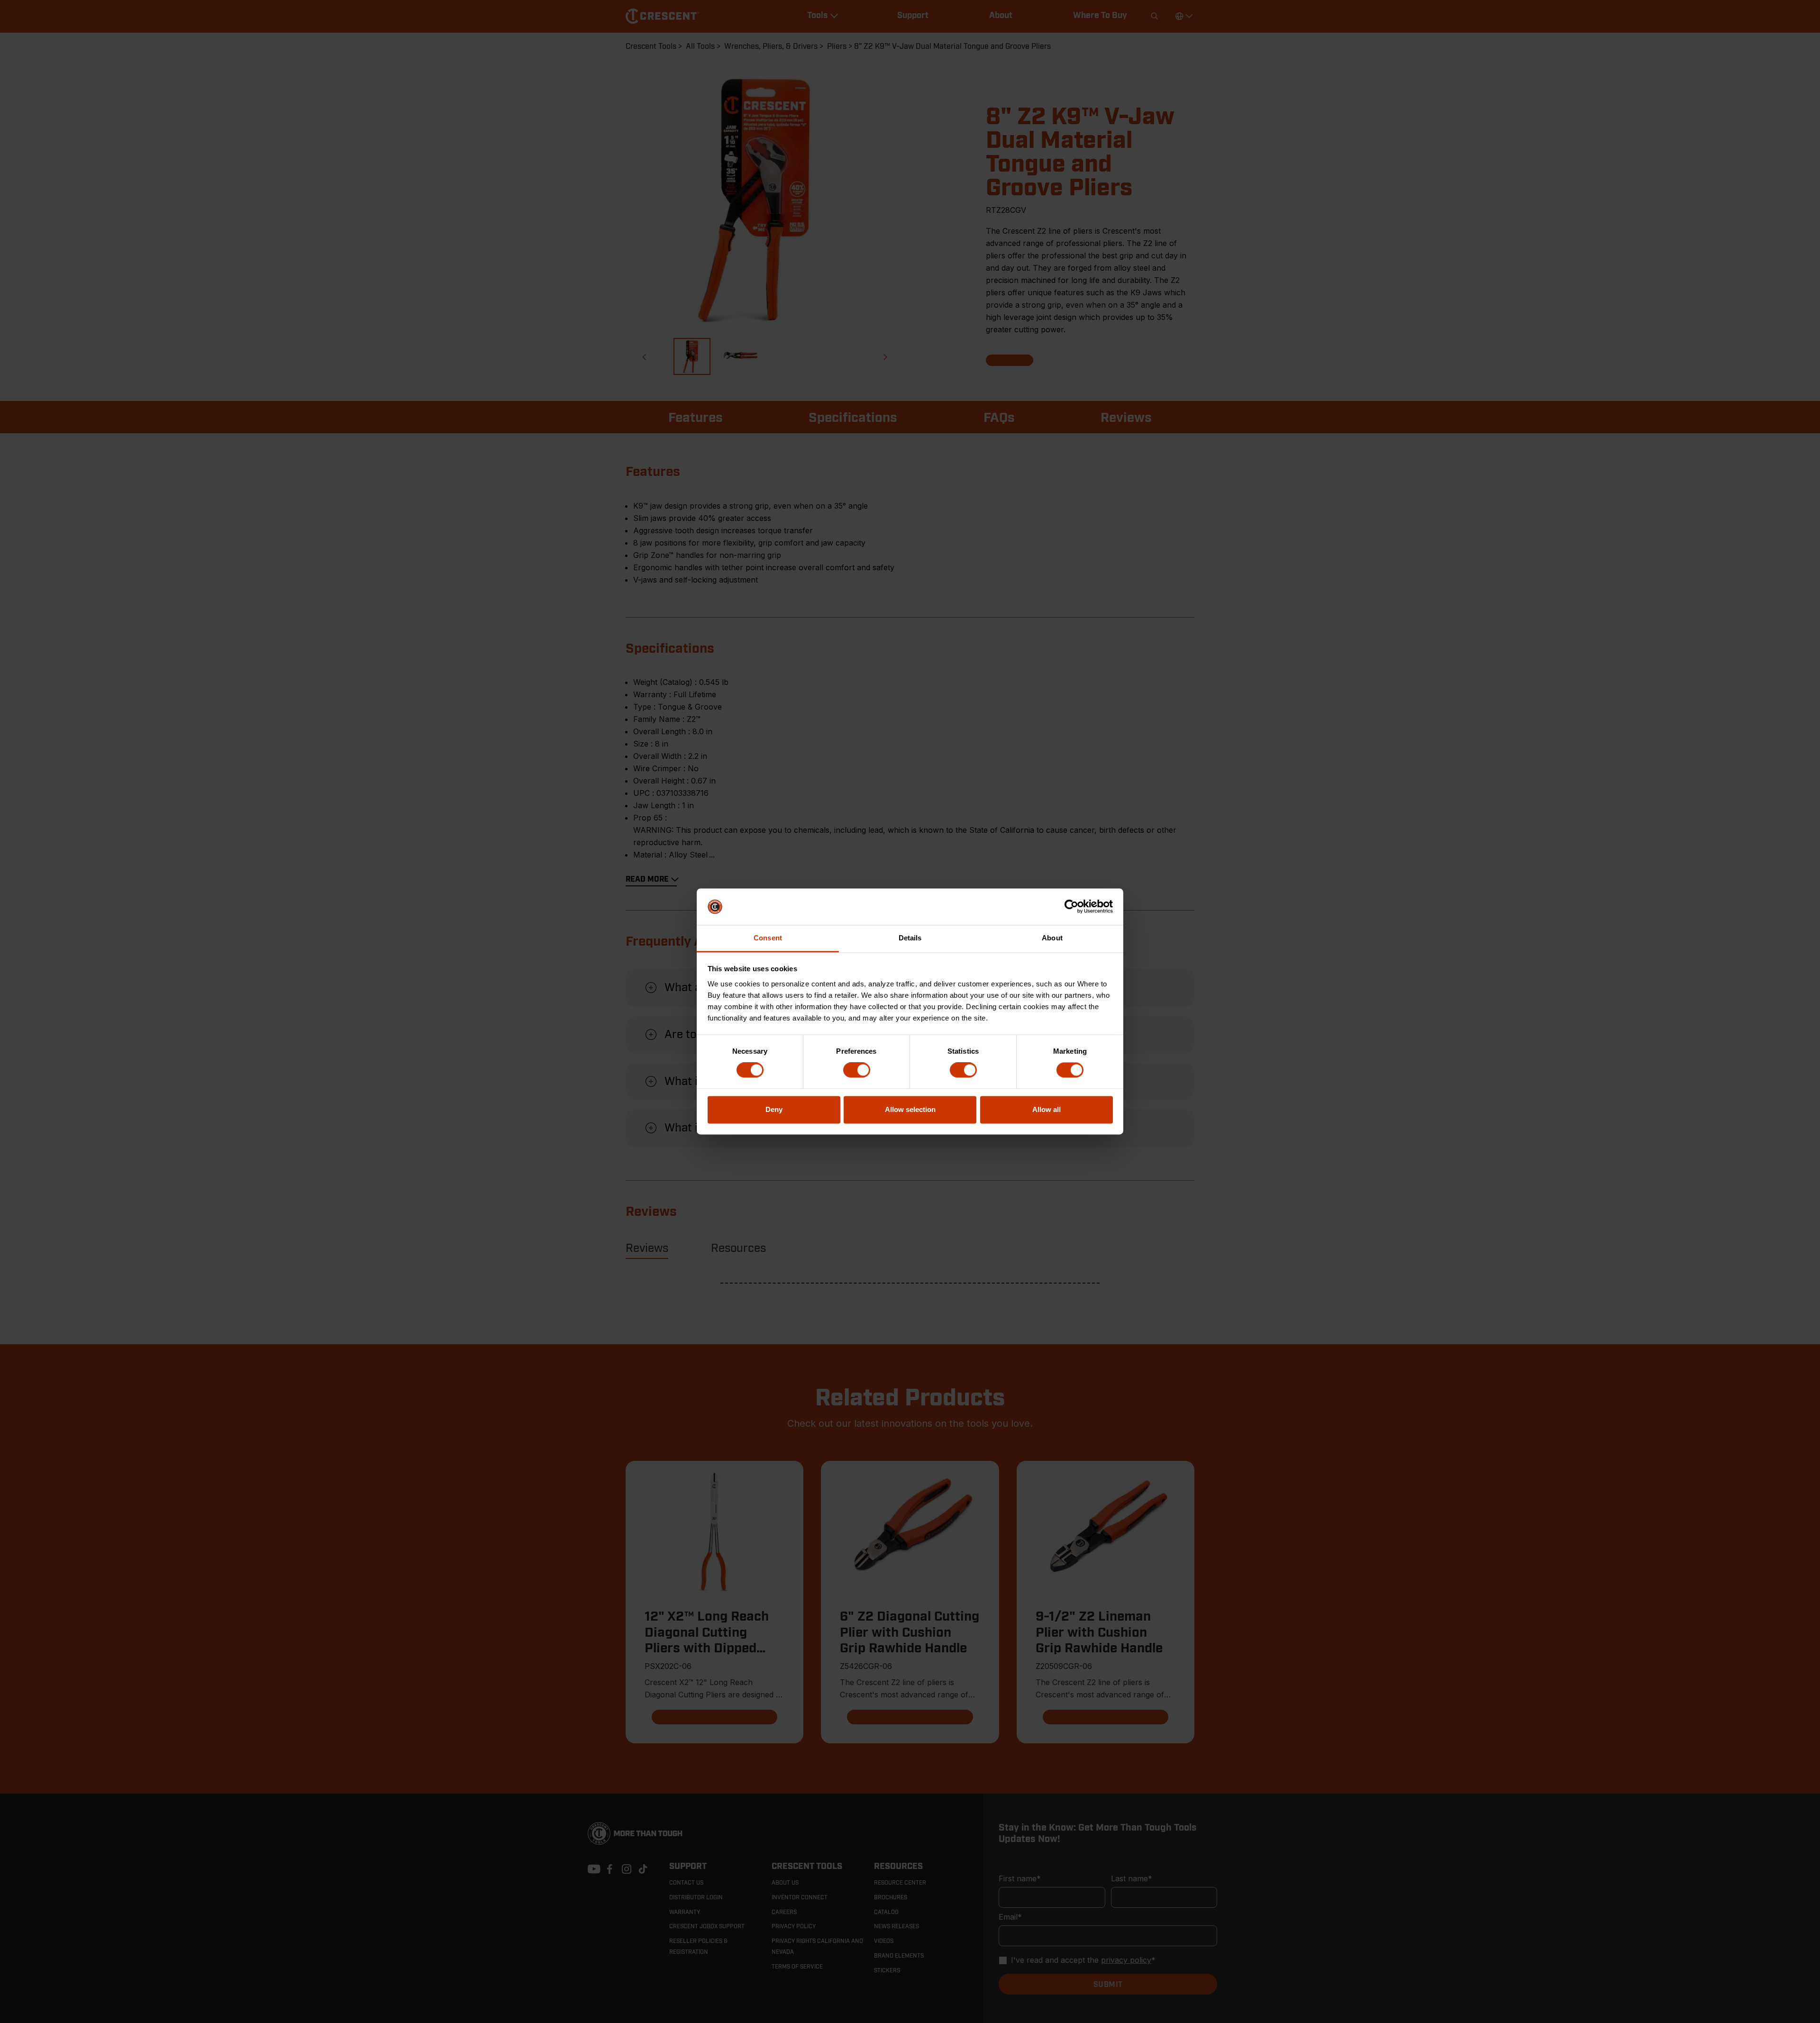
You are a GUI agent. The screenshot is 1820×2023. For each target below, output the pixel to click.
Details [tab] (910, 938)
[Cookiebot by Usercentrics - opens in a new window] (1071, 907)
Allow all (1046, 1109)
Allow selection (910, 1109)
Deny (774, 1109)
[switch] (857, 1070)
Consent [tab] (768, 938)
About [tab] (1052, 938)
